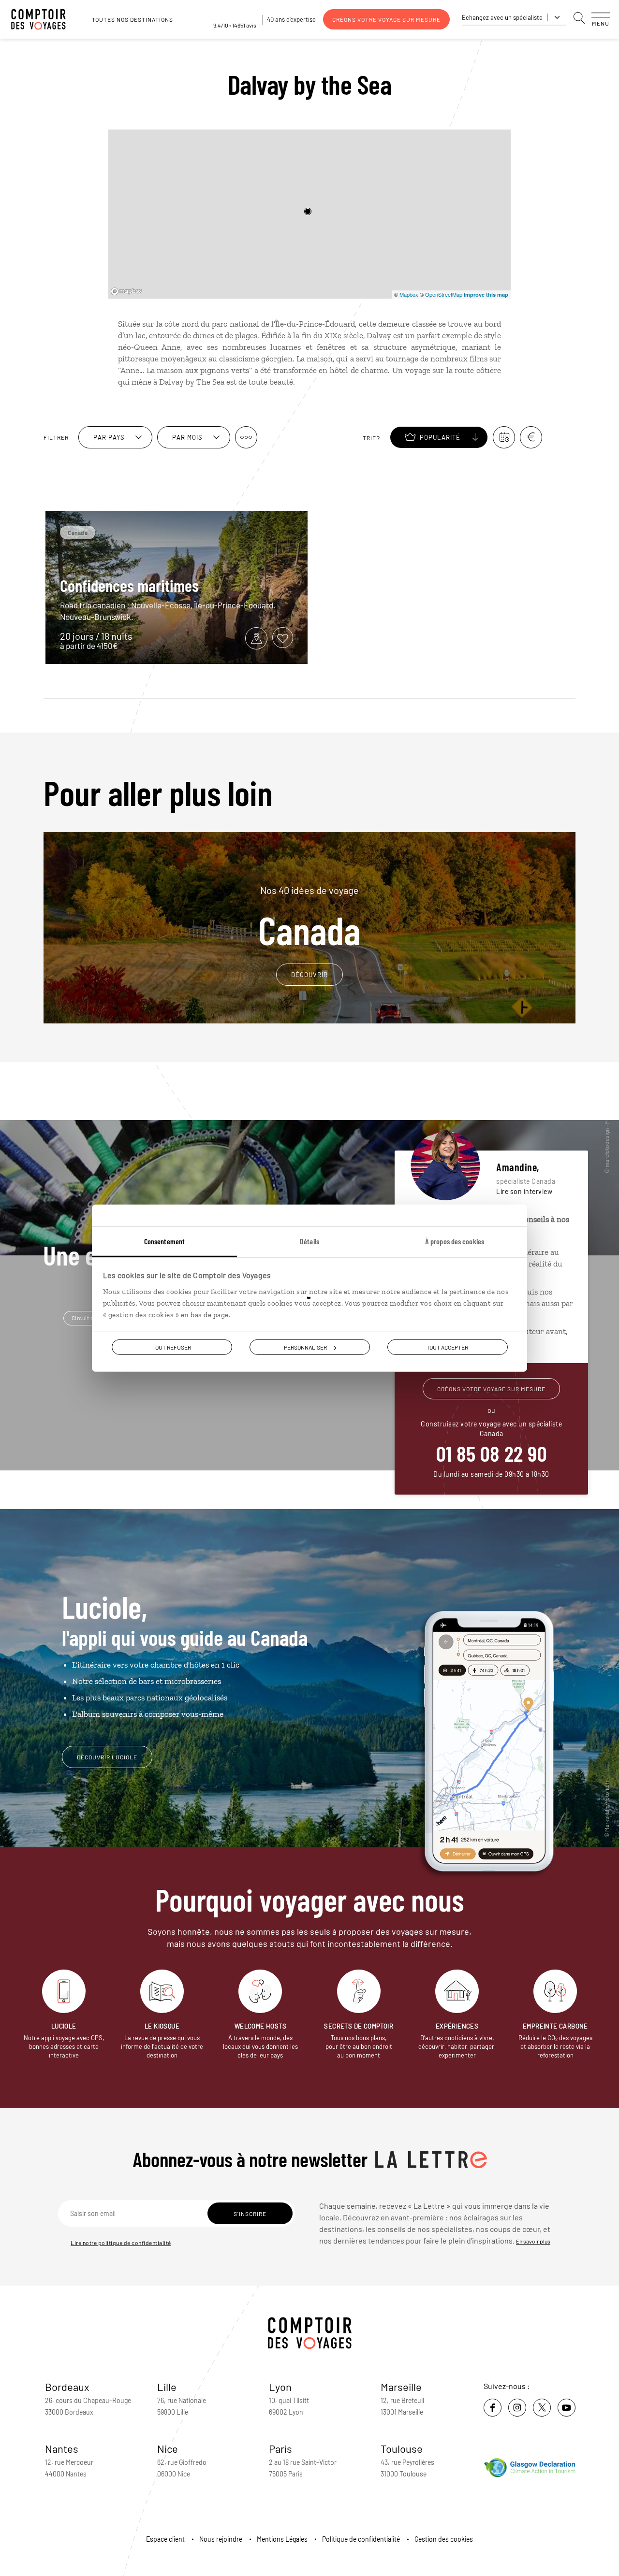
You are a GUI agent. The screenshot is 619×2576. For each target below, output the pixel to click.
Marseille (401, 2387)
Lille (167, 2387)
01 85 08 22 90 (491, 1453)
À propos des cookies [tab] (455, 1241)
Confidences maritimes (129, 585)
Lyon (280, 2387)
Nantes (62, 2448)
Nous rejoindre (221, 2539)
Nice (168, 2448)
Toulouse (402, 2448)
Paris (280, 2448)
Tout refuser (172, 1347)
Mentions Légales (282, 2539)
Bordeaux (67, 2387)
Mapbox (409, 294)
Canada (309, 917)
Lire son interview (524, 1191)
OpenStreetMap (444, 294)
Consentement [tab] (164, 1241)
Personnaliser (305, 1347)
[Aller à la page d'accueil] (44, 19)
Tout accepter (447, 1347)
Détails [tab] (309, 1241)
